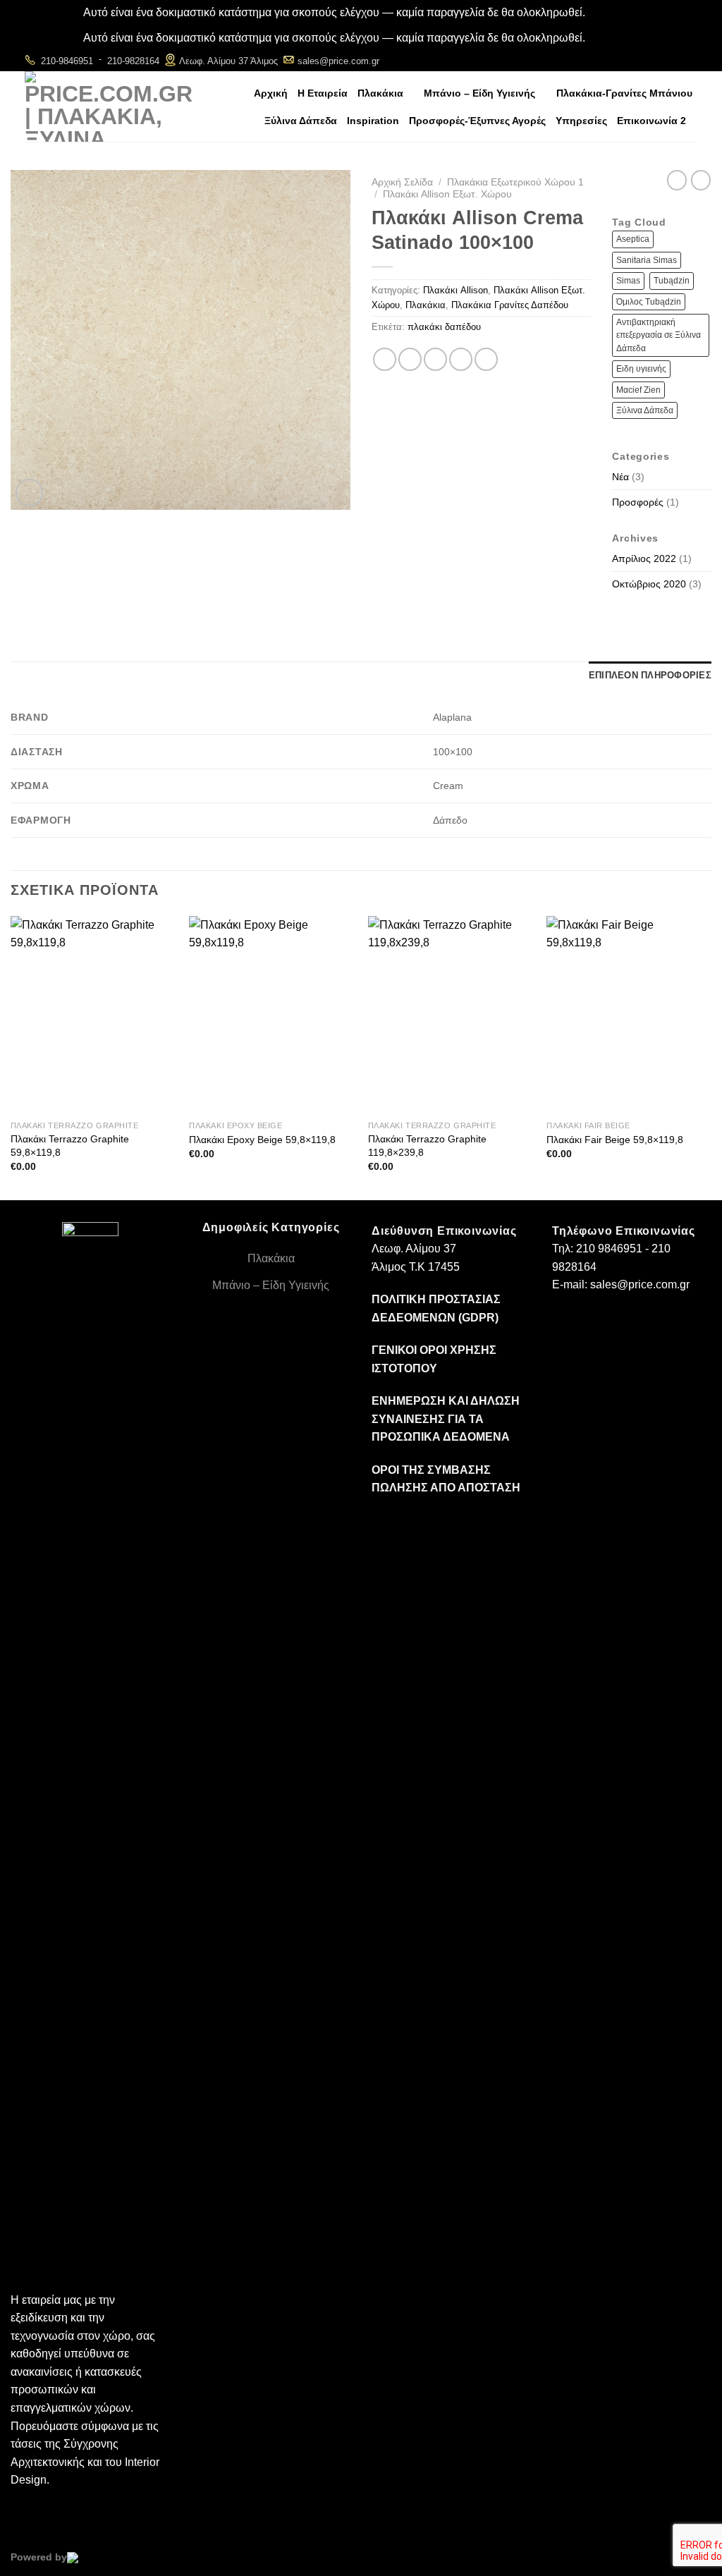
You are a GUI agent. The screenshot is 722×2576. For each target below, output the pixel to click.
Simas (628, 281)
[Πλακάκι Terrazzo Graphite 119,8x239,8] (451, 1015)
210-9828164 (133, 61)
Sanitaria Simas (647, 260)
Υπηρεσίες (581, 121)
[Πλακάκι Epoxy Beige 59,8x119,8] (271, 1015)
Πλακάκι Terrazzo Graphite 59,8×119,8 (70, 1146)
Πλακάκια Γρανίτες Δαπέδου (510, 305)
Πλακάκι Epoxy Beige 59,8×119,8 (262, 1140)
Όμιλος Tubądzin (649, 302)
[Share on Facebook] (385, 359)
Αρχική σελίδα (402, 182)
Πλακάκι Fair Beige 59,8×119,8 (615, 1140)
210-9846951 (67, 61)
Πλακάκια (380, 93)
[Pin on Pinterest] (461, 359)
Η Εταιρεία (323, 93)
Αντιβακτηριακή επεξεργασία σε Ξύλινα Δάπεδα (659, 335)
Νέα (620, 477)
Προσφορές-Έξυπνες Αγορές (477, 121)
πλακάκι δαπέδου (444, 327)
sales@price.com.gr (338, 61)
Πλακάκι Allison (455, 290)
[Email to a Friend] (435, 359)
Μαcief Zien (638, 390)
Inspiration (373, 121)
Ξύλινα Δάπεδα (301, 121)
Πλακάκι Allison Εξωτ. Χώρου (447, 194)
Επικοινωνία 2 (651, 121)
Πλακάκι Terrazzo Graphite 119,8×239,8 (427, 1146)
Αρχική (271, 93)
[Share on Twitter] (410, 359)
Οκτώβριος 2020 (649, 584)
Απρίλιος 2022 (644, 558)
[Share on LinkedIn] (486, 359)
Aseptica (633, 239)
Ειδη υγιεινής (641, 369)
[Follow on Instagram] (669, 60)
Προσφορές (638, 502)
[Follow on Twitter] (688, 60)
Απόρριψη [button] (613, 12)
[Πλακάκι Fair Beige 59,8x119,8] (629, 1015)
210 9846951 (609, 1249)
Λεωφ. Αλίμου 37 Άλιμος (228, 61)
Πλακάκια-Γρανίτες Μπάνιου (624, 93)
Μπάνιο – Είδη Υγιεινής (479, 93)
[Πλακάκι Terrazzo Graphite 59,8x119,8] (93, 1015)
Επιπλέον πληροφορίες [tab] (650, 675)
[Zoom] (29, 493)
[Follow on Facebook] (650, 60)
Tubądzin (672, 281)
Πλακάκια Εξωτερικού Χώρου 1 (515, 182)
